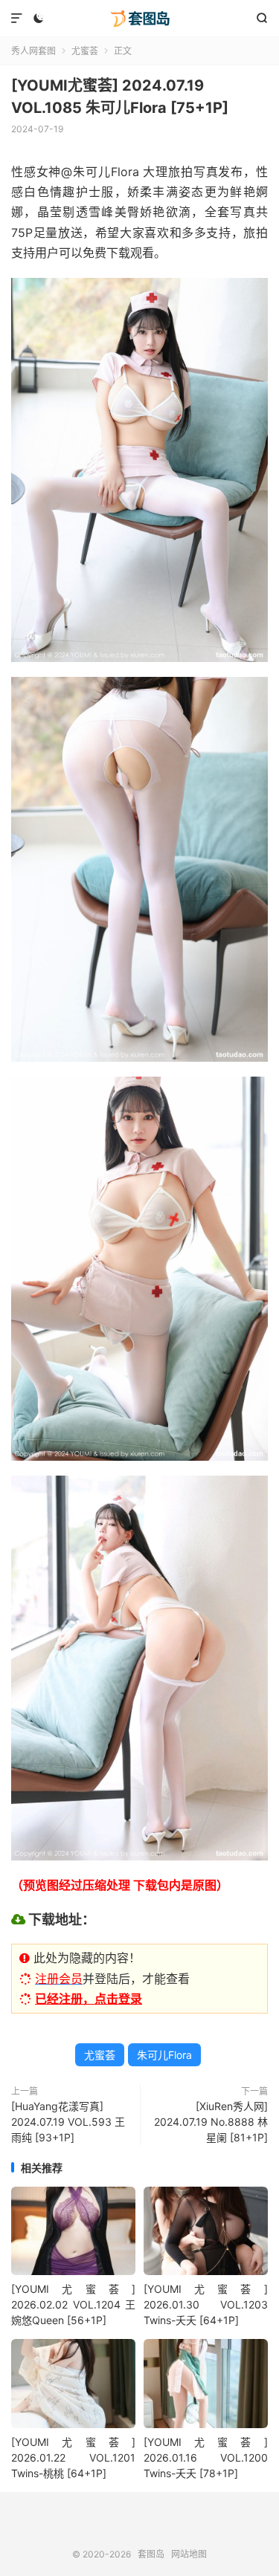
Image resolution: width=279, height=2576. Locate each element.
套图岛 (139, 19)
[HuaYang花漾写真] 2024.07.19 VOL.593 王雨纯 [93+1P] (68, 2122)
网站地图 (189, 2554)
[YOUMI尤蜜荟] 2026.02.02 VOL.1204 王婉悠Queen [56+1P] (73, 2304)
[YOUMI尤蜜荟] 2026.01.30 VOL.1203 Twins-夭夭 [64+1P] (206, 2304)
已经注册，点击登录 (89, 1999)
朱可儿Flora (164, 2055)
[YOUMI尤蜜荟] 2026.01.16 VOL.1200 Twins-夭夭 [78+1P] (206, 2457)
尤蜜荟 (85, 51)
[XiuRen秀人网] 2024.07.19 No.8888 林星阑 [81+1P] (211, 2122)
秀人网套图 (33, 51)
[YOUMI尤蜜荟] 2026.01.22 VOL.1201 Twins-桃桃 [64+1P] (73, 2457)
